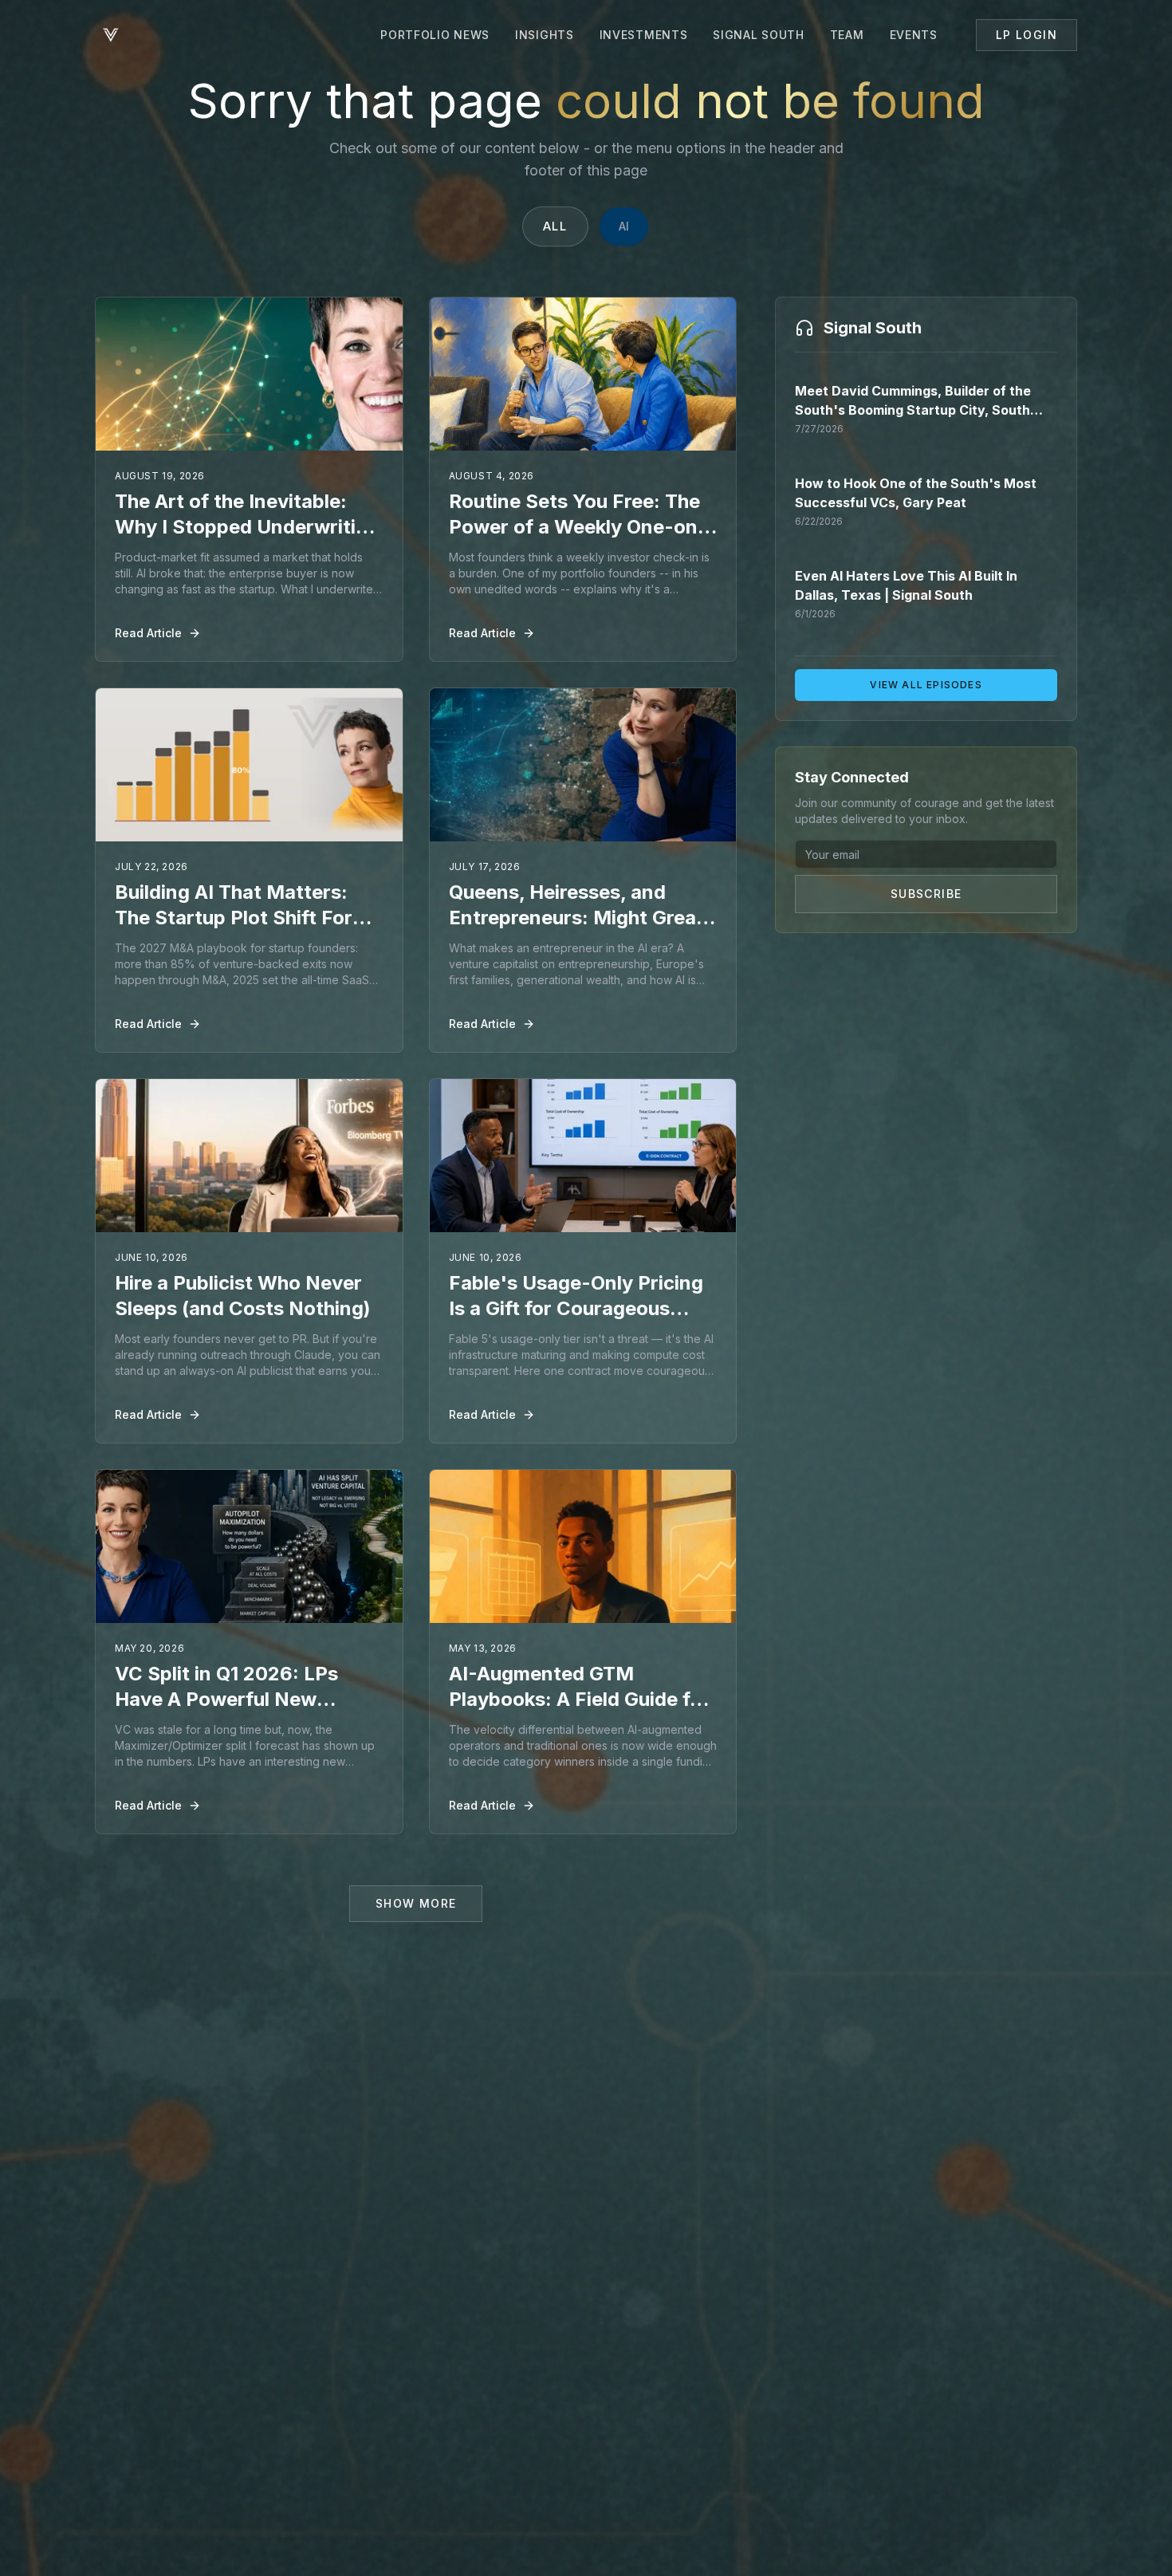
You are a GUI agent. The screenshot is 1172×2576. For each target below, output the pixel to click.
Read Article (148, 633)
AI (624, 226)
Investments (644, 35)
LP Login (1026, 35)
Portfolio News (435, 35)
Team (847, 35)
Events (914, 35)
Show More (416, 1903)
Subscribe (926, 894)
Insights (545, 35)
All (555, 226)
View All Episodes (926, 685)
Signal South (758, 35)
